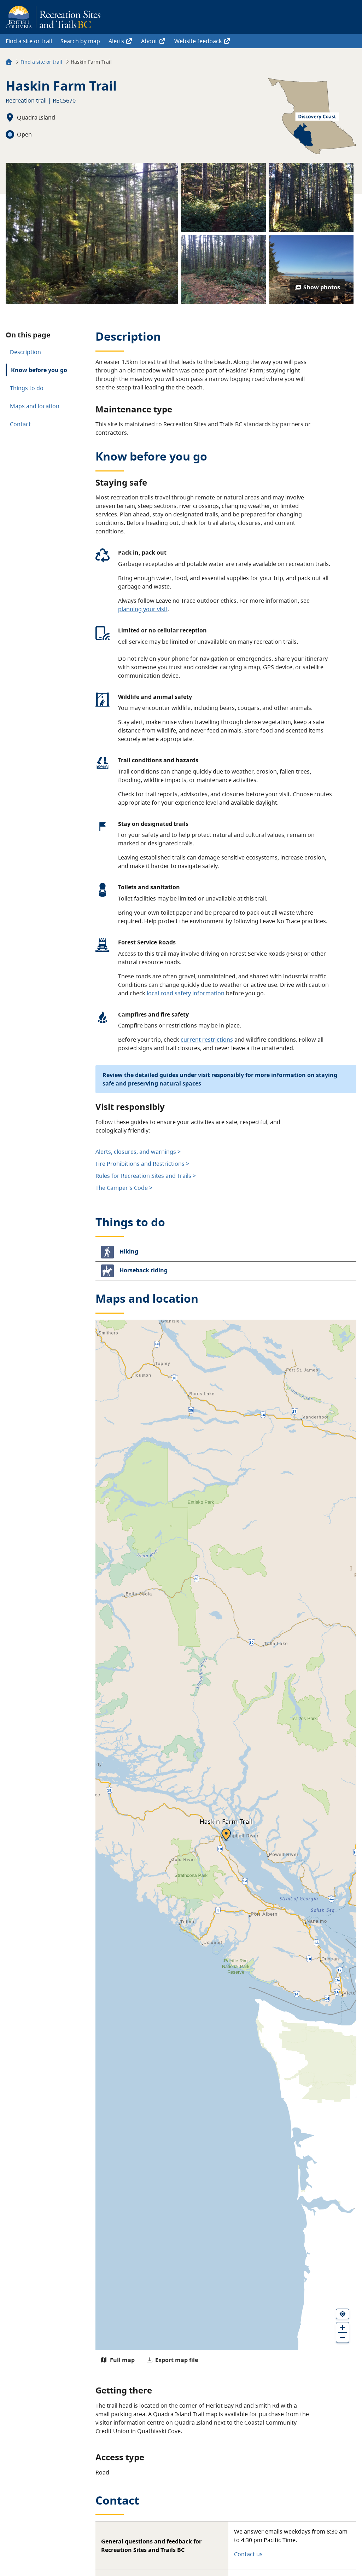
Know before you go (39, 370)
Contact (20, 424)
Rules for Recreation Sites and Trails (143, 1176)
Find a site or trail (29, 41)
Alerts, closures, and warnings (136, 1152)
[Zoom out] (343, 2338)
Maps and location (35, 406)
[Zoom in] (343, 2327)
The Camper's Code (122, 1188)
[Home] (9, 63)
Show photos (322, 287)
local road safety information (186, 993)
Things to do (27, 388)
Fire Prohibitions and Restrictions (140, 1164)
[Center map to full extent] (343, 2314)
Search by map (80, 41)
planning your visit (143, 609)
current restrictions (207, 1040)
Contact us (248, 2554)
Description (25, 352)
